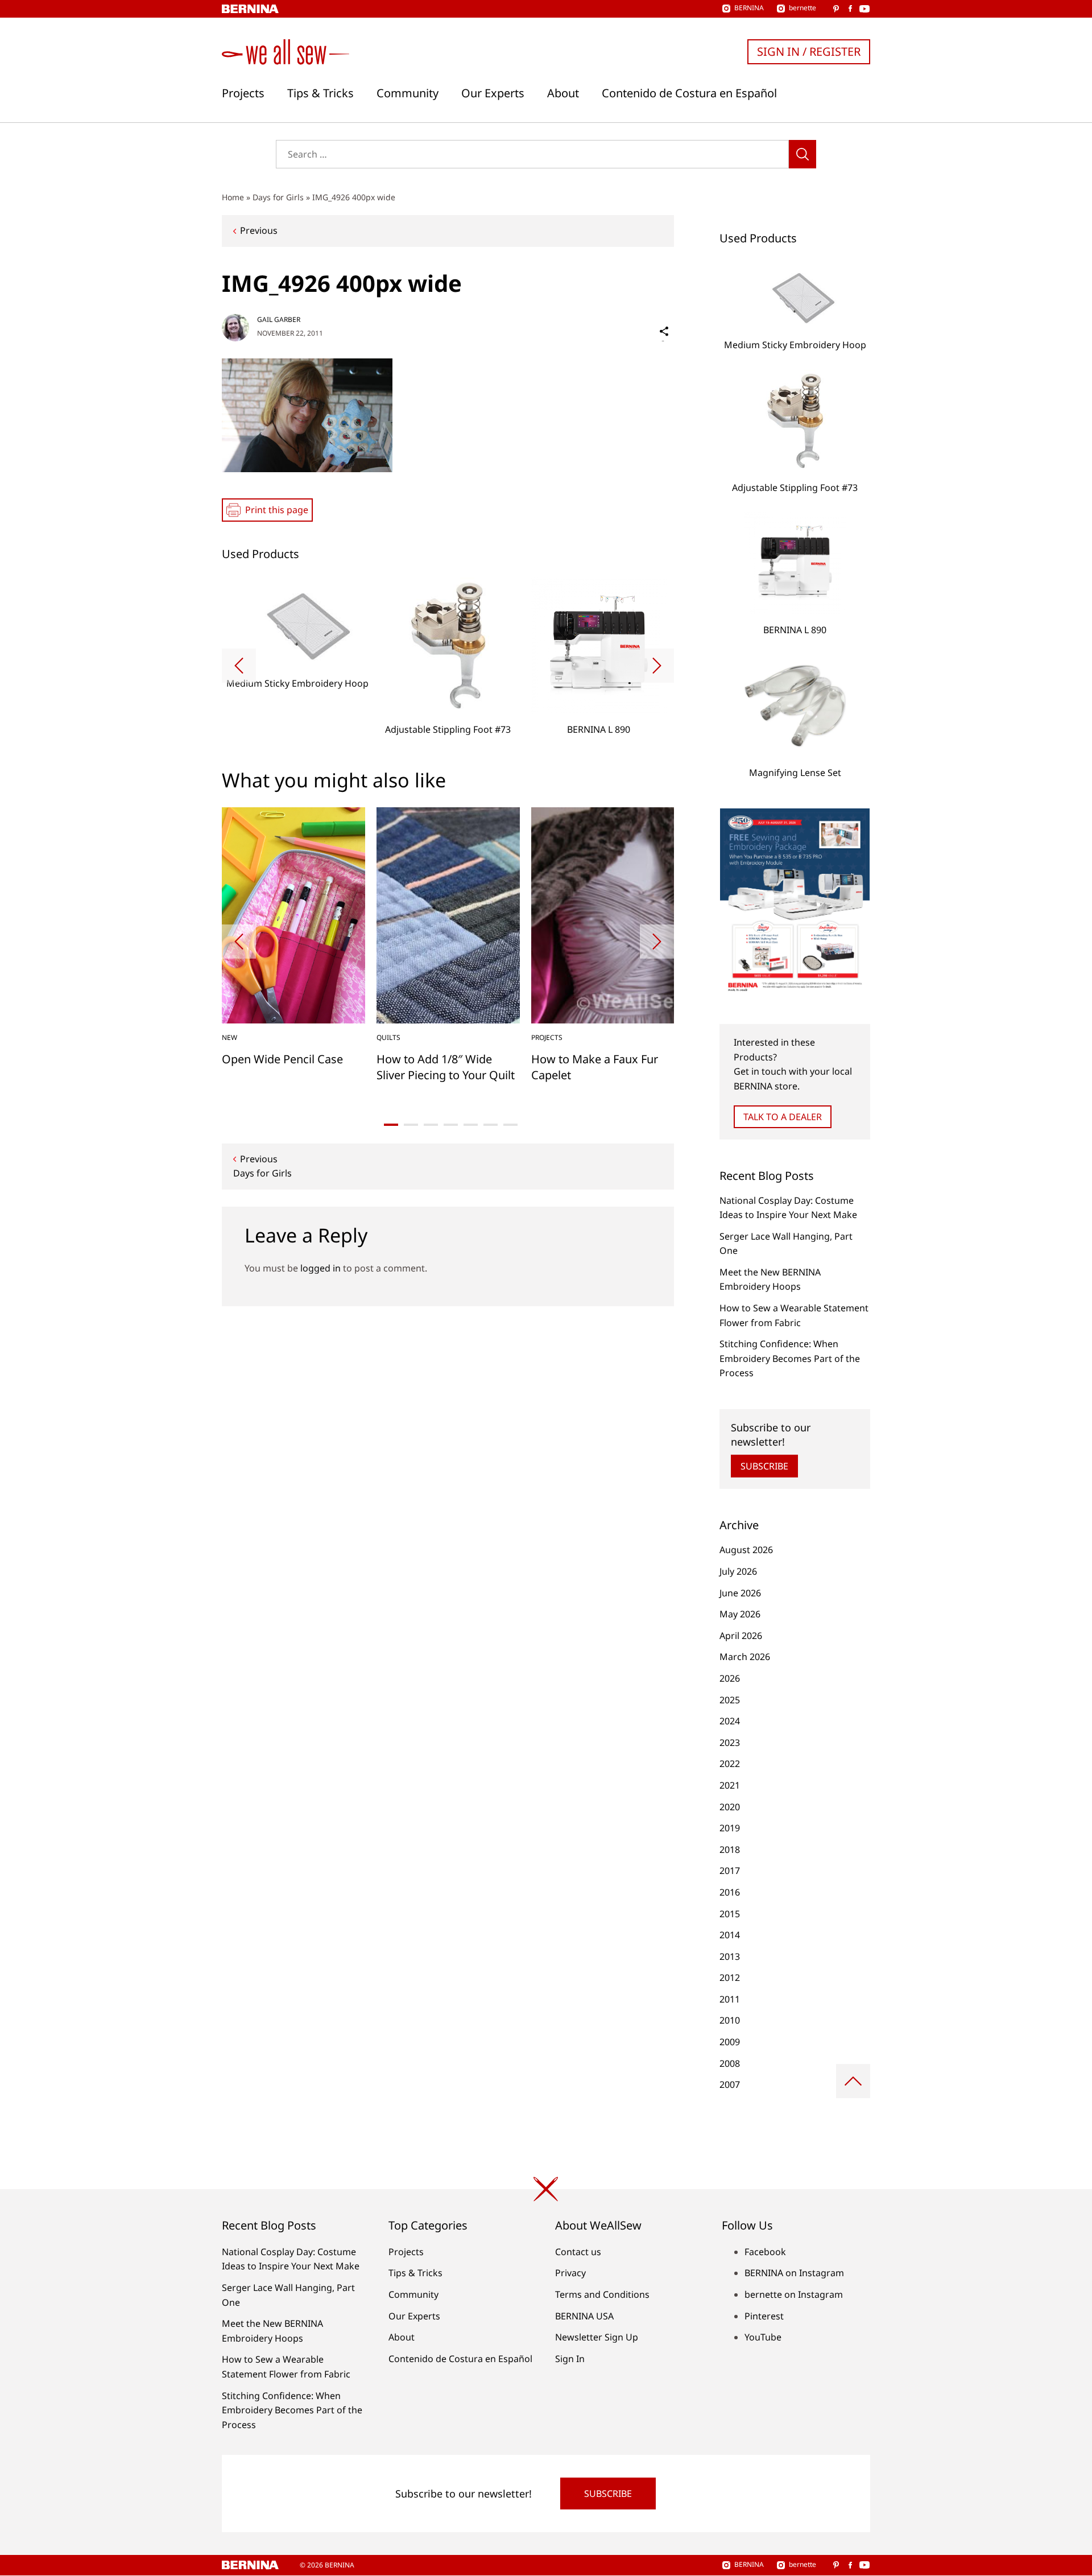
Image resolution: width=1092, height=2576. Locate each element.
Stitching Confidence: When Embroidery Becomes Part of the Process (790, 1358)
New (229, 1037)
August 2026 (746, 1550)
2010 (730, 2020)
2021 (730, 1785)
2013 (730, 1956)
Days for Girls (278, 197)
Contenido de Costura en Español (689, 93)
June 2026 (740, 1593)
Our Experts (493, 93)
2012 (730, 1978)
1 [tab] (391, 1125)
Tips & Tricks (320, 93)
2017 (730, 1871)
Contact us (578, 2252)
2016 (730, 1892)
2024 (730, 1721)
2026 (730, 1678)
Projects (243, 93)
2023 (730, 1743)
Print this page (277, 510)
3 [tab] (431, 1125)
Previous (259, 230)
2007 (730, 2084)
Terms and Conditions (602, 2294)
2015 (730, 1914)
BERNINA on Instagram (794, 2273)
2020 (730, 1807)
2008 (730, 2063)
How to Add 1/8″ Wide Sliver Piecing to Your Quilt (446, 1067)
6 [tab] (491, 1125)
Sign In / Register (809, 51)
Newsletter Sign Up (597, 2337)
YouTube (763, 2337)
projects (547, 1037)
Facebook (765, 2252)
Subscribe (764, 1466)
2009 (730, 2042)
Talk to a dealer (783, 1117)
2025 (730, 1700)
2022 (730, 1764)
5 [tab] (471, 1125)
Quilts (388, 1037)
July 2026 (738, 1571)
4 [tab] (451, 1125)
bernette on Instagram (794, 2294)
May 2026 (740, 1614)
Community (408, 93)
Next (657, 666)
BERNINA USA (584, 2316)
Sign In (570, 2359)
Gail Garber (279, 319)
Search (803, 154)
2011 (730, 1999)
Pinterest (764, 2316)
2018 (730, 1850)
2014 (730, 1935)
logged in (320, 1268)
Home (233, 197)
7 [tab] (510, 1125)
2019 (730, 1828)
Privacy (570, 2273)
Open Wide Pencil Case (282, 1059)
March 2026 (745, 1657)
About (563, 93)
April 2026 (741, 1636)
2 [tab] (411, 1125)
